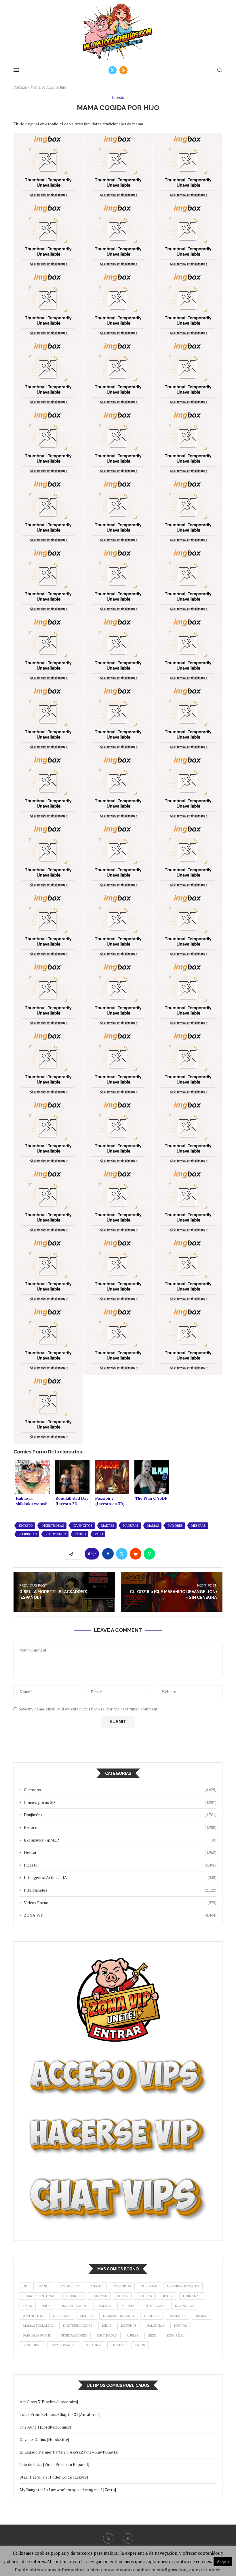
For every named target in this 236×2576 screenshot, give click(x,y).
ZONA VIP (120, 1915)
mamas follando (38, 2326)
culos (122, 2296)
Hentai (120, 1852)
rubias (133, 2335)
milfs (107, 2326)
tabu (99, 1534)
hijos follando (74, 2306)
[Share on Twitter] (122, 1554)
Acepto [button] (223, 2562)
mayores (175, 1526)
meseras (199, 1526)
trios (140, 2345)
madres (108, 1526)
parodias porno (37, 2335)
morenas (129, 2326)
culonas (99, 2296)
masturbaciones (78, 2326)
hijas (28, 2306)
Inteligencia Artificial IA (120, 1877)
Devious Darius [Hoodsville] (44, 2439)
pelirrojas (28, 1534)
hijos (46, 2306)
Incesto (120, 1865)
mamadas (178, 2316)
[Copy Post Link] (163, 1554)
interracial (155, 2306)
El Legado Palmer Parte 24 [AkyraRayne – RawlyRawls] (69, 2452)
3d (25, 2286)
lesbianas (62, 2316)
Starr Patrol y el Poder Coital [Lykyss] (54, 2477)
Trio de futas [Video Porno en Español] (54, 2464)
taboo (80, 1534)
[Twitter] (113, 70)
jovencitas (185, 2306)
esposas (145, 2296)
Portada (20, 87)
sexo (152, 2335)
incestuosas (53, 1526)
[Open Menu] (16, 70)
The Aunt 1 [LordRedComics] (45, 2427)
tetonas (94, 2345)
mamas (153, 1526)
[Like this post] (94, 1554)
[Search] (220, 70)
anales (97, 2286)
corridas (149, 2286)
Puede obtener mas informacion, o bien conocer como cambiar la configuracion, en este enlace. (118, 2570)
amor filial (71, 2286)
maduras (131, 1526)
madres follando (119, 2316)
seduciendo (56, 1534)
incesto (26, 1526)
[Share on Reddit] (136, 1554)
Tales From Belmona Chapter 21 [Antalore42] (61, 2414)
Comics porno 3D (120, 1802)
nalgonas (155, 2326)
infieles (128, 2306)
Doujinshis (120, 1815)
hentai (168, 2296)
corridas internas (40, 2296)
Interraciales (120, 1890)
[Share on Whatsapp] (149, 1554)
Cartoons (120, 1790)
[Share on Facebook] (108, 1554)
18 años (44, 2286)
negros (181, 2326)
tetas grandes (64, 2345)
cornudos (122, 2286)
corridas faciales (183, 2286)
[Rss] (123, 70)
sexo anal (175, 2335)
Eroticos (120, 1827)
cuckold (74, 2296)
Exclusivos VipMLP (120, 1840)
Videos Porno (120, 1903)
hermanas (192, 2296)
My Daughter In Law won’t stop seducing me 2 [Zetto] (68, 2490)
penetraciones (74, 2335)
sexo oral (32, 2345)
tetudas (118, 2345)
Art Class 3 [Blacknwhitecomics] (49, 2402)
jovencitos (83, 1526)
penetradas (107, 2335)
